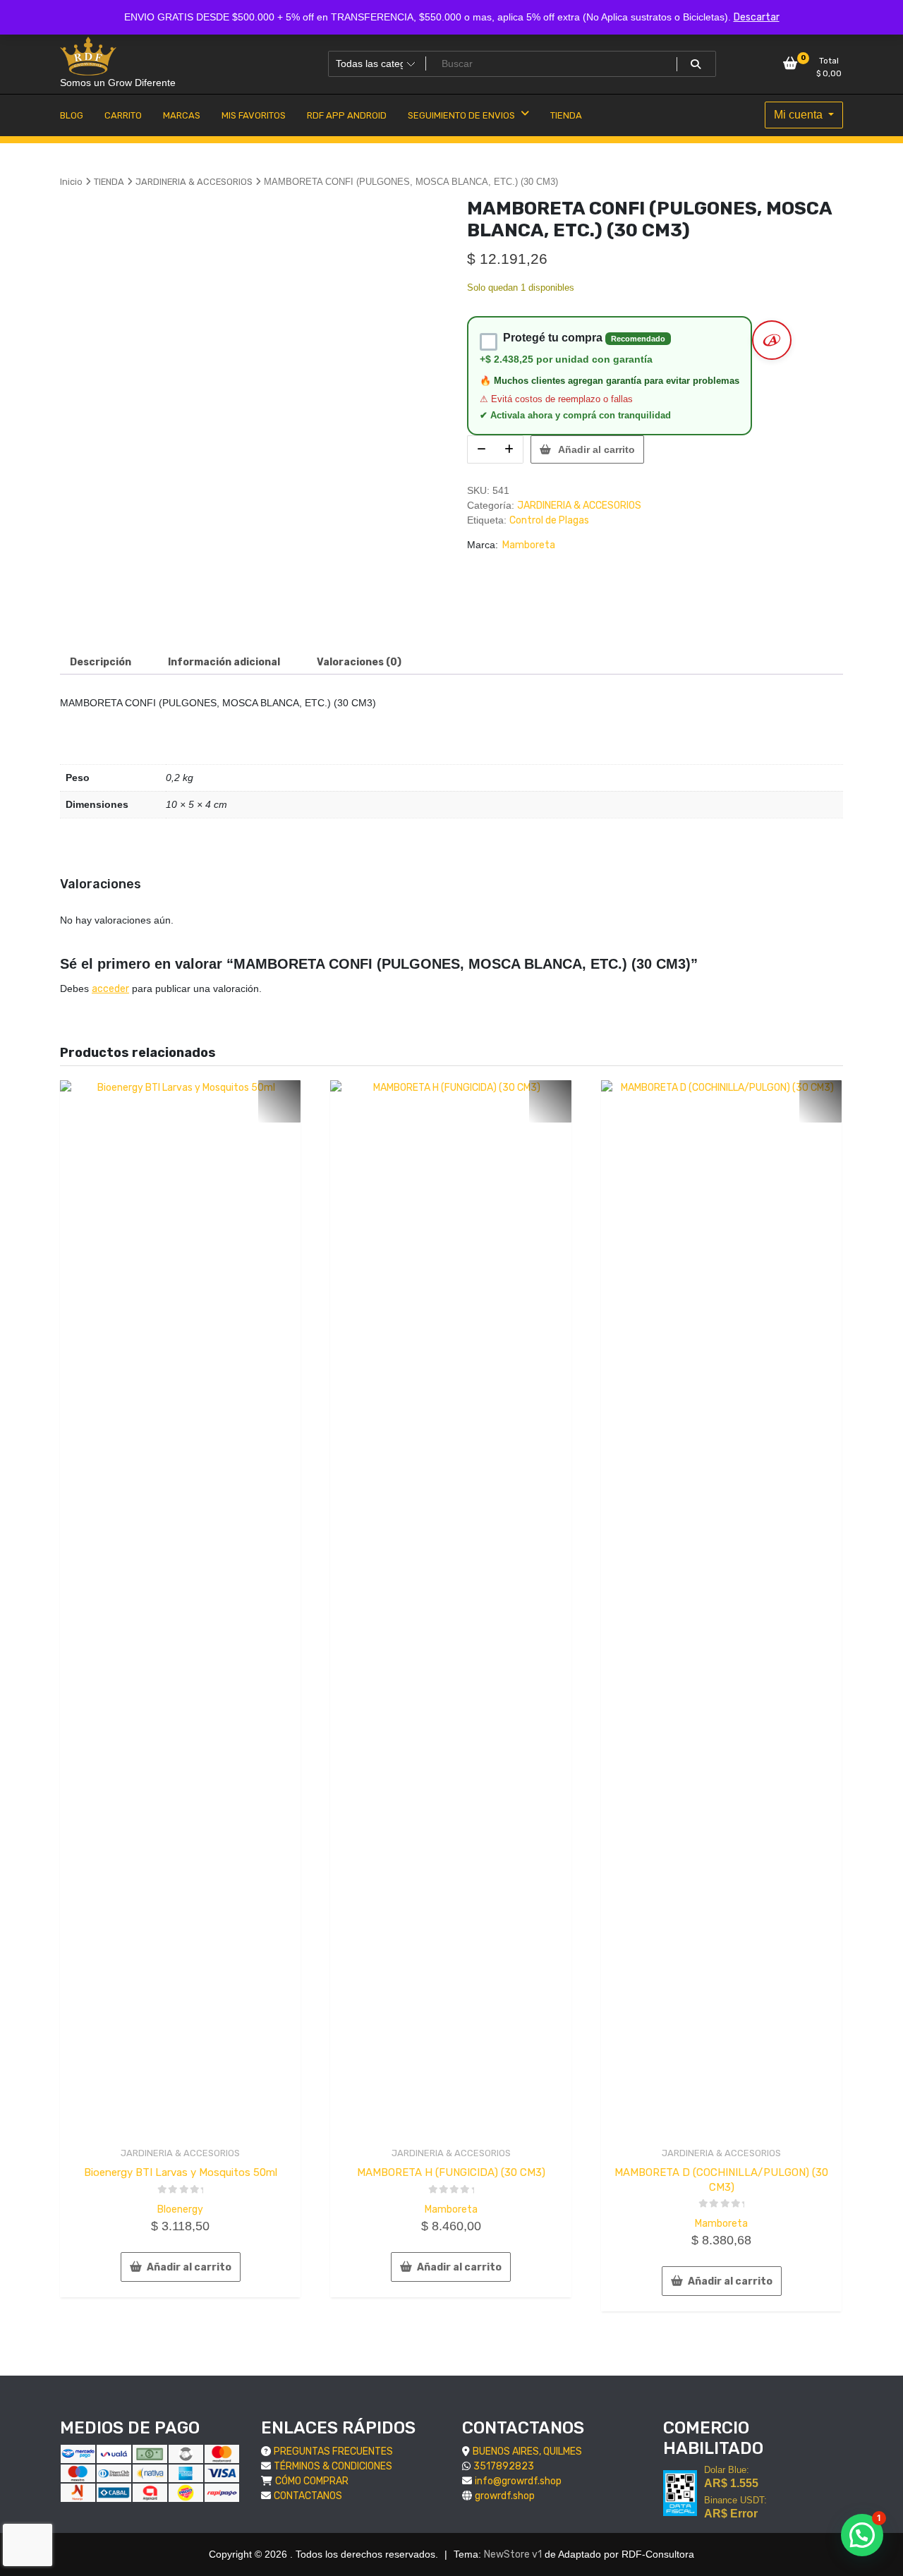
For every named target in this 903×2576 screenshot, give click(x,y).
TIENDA (109, 182)
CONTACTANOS (308, 2496)
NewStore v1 (513, 2554)
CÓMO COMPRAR (312, 2481)
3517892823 (504, 2466)
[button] (862, 2535)
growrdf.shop (505, 2496)
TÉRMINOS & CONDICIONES (333, 2466)
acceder (110, 989)
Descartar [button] (757, 17)
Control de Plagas (549, 520)
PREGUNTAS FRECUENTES (333, 2451)
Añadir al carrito (596, 449)
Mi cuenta (800, 115)
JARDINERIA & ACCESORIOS (194, 182)
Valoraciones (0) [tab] (359, 662)
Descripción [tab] (101, 662)
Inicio (71, 182)
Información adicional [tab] (224, 662)
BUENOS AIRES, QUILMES (527, 2451)
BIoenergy (180, 2209)
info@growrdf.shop (518, 2481)
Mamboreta (529, 545)
